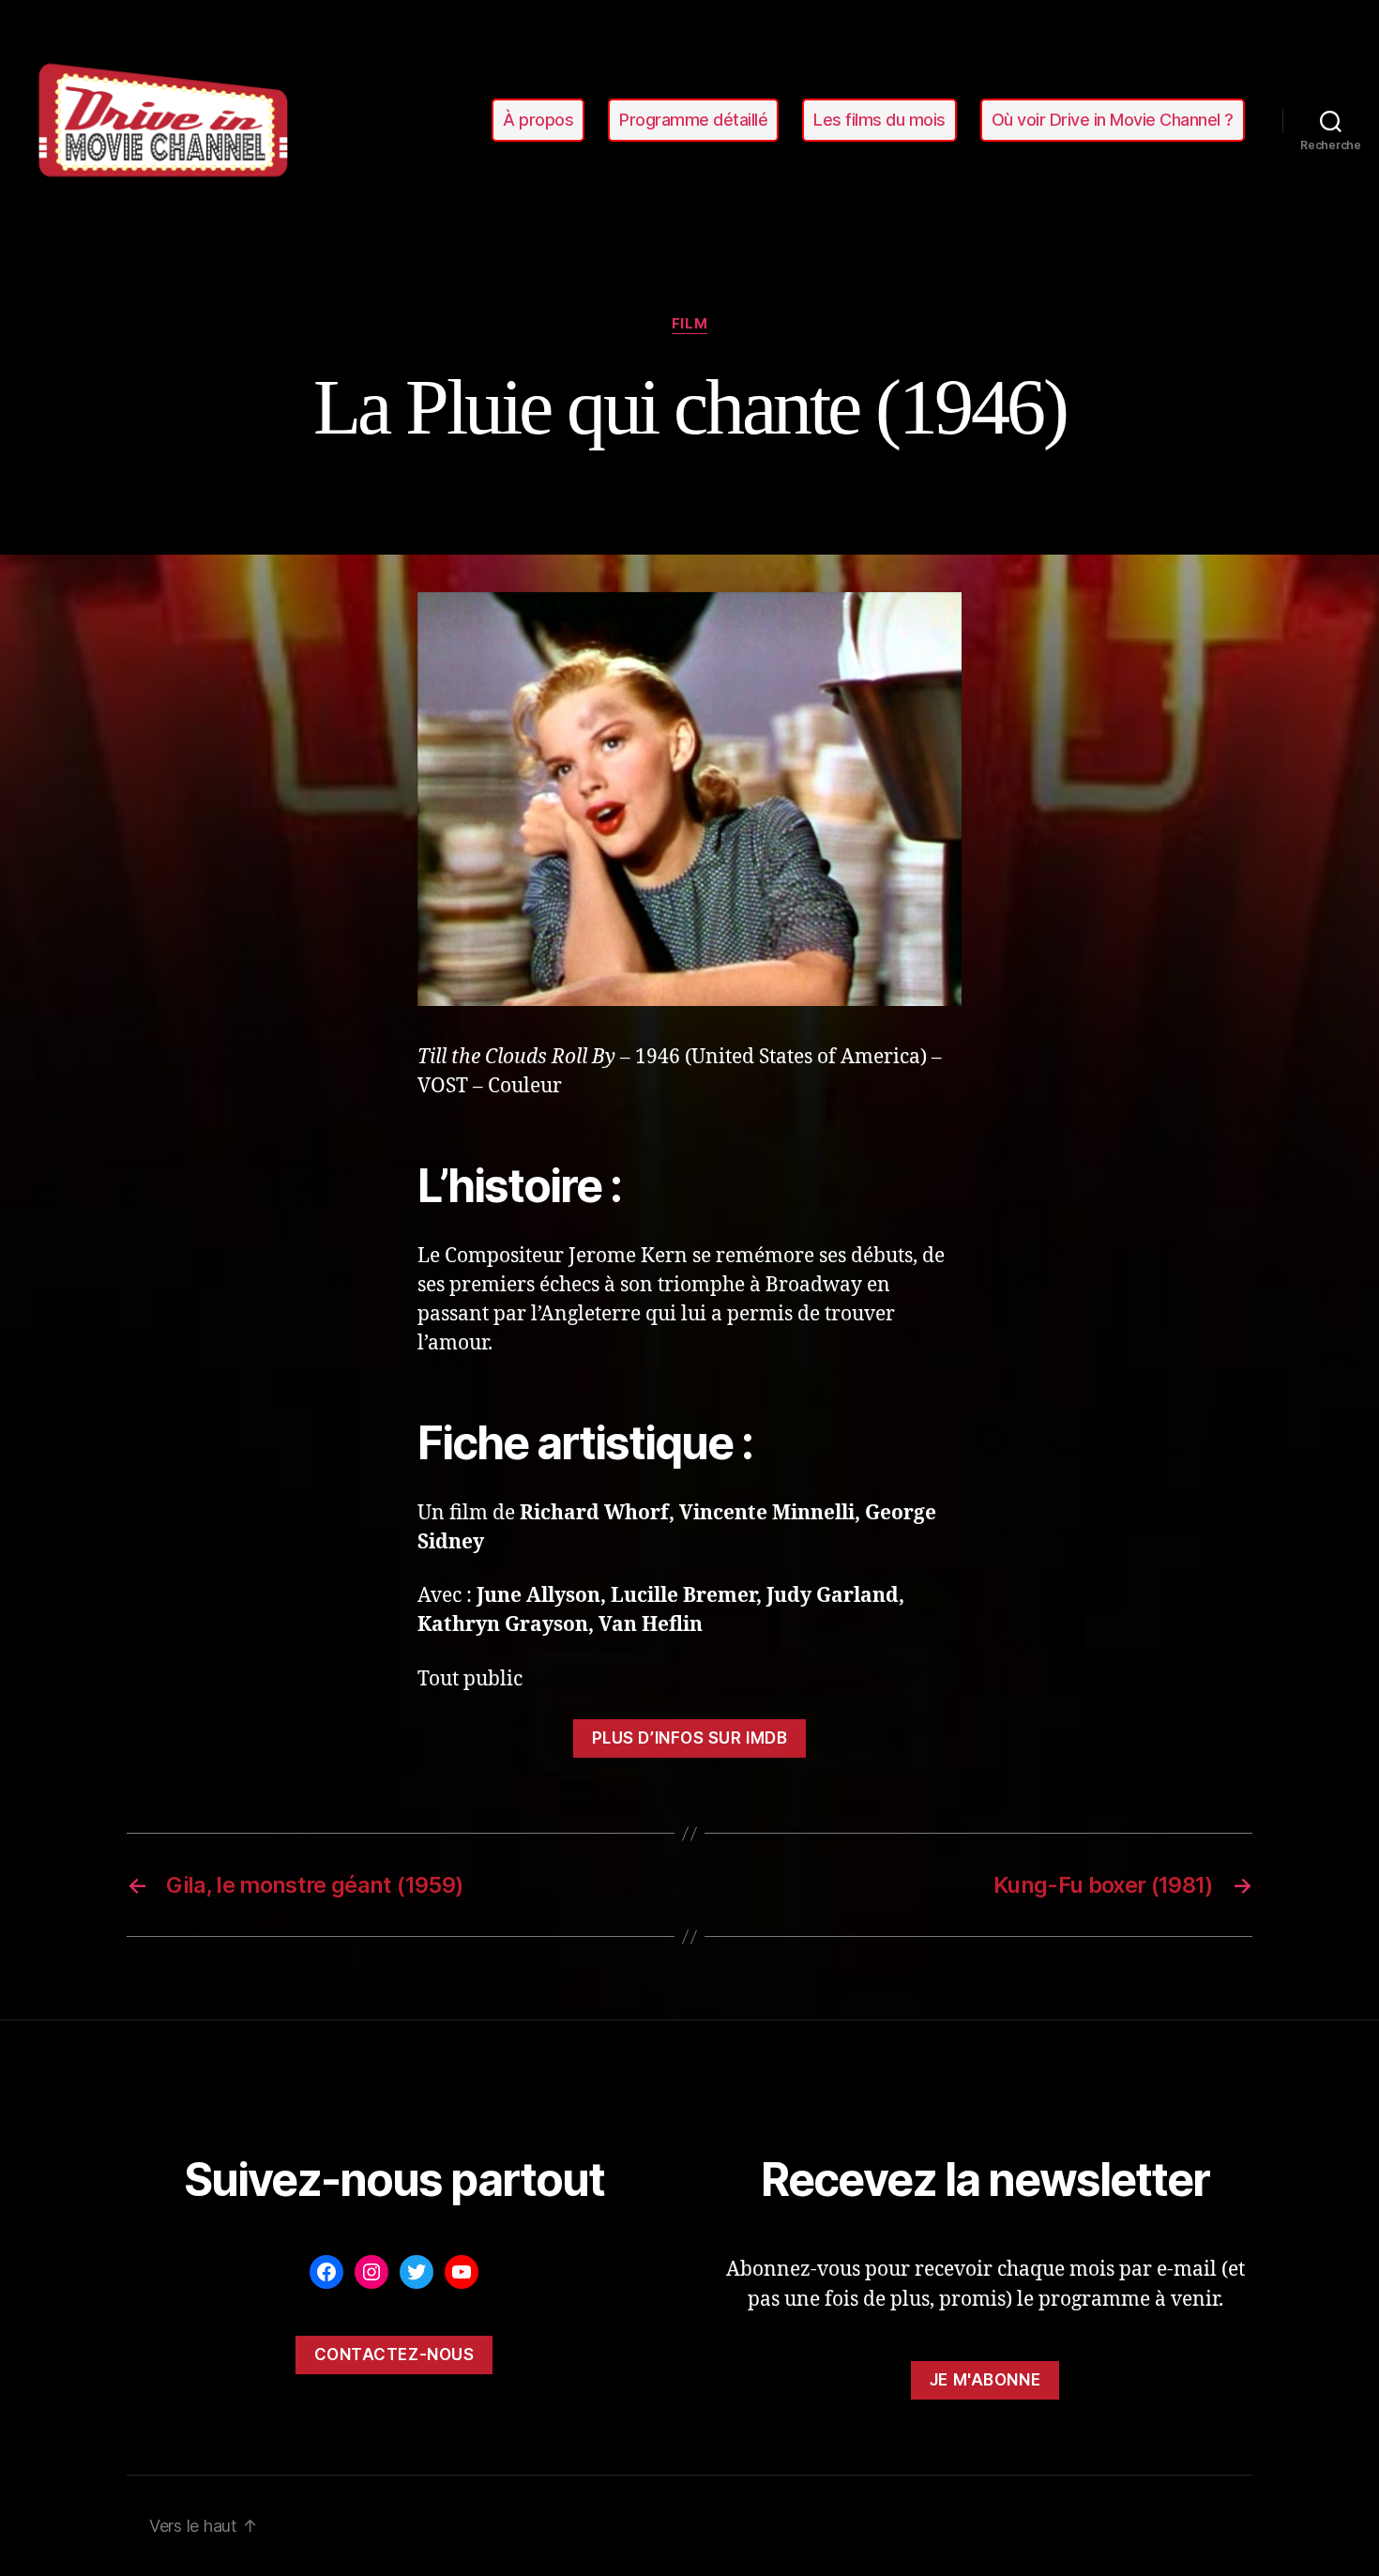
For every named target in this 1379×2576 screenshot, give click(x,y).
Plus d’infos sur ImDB (690, 1738)
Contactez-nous (394, 2355)
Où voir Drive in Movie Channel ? (1113, 120)
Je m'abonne (985, 2380)
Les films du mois (879, 120)
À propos (538, 120)
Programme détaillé (693, 120)
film (689, 324)
